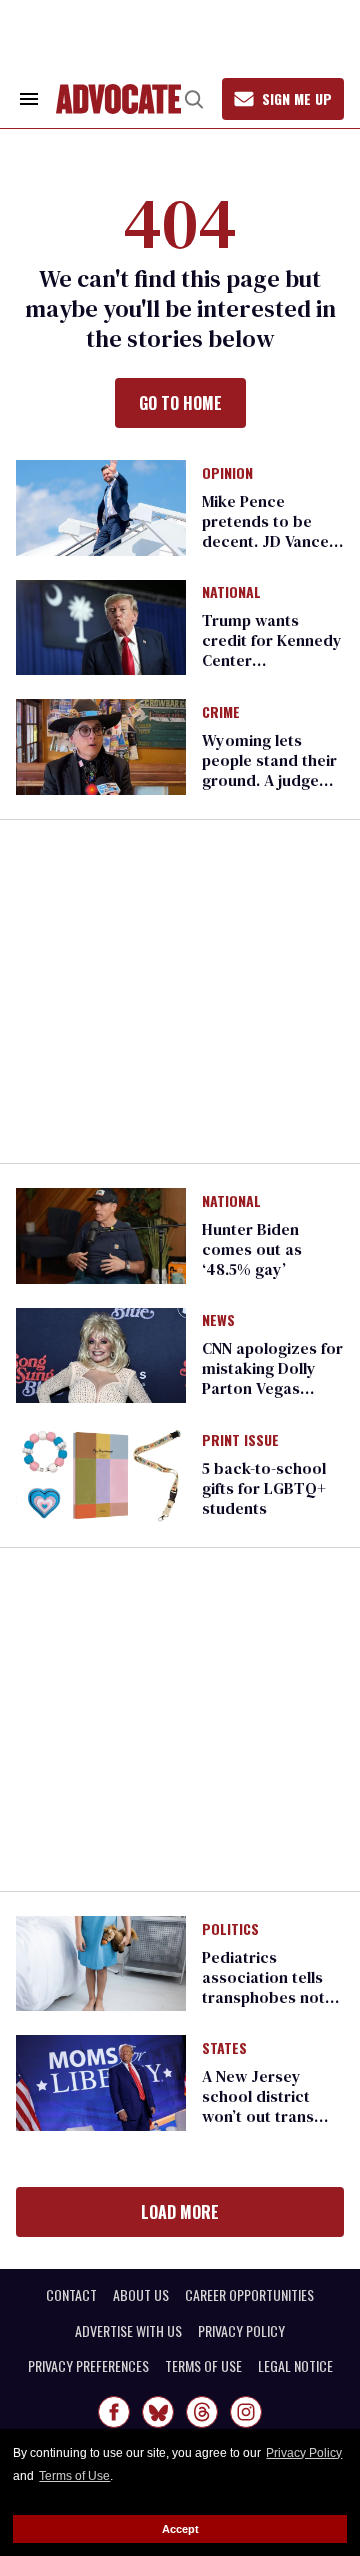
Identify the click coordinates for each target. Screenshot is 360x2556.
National (231, 593)
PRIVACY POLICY (241, 2331)
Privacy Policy (304, 2453)
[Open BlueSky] (158, 2412)
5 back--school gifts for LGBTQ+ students (264, 1488)
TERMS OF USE (203, 2366)
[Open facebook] (114, 2412)
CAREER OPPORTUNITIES (249, 2295)
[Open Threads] (202, 2412)
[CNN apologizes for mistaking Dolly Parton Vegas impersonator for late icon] (101, 1354)
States (224, 2049)
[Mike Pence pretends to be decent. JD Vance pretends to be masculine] (101, 506)
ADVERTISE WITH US (128, 2331)
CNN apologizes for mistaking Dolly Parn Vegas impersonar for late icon (272, 1388)
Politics (230, 1930)
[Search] (194, 99)
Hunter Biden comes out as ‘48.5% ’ (252, 1249)
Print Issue (240, 1441)
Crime (221, 713)
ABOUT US (141, 2295)
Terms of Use (74, 2476)
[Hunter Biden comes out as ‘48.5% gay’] (101, 1234)
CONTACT (71, 2295)
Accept (180, 2529)
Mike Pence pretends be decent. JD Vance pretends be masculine (265, 541)
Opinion (227, 474)
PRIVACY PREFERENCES (88, 2366)
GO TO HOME (180, 403)
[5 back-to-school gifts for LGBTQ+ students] (101, 1474)
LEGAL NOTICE (295, 2366)
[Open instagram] (246, 2412)
